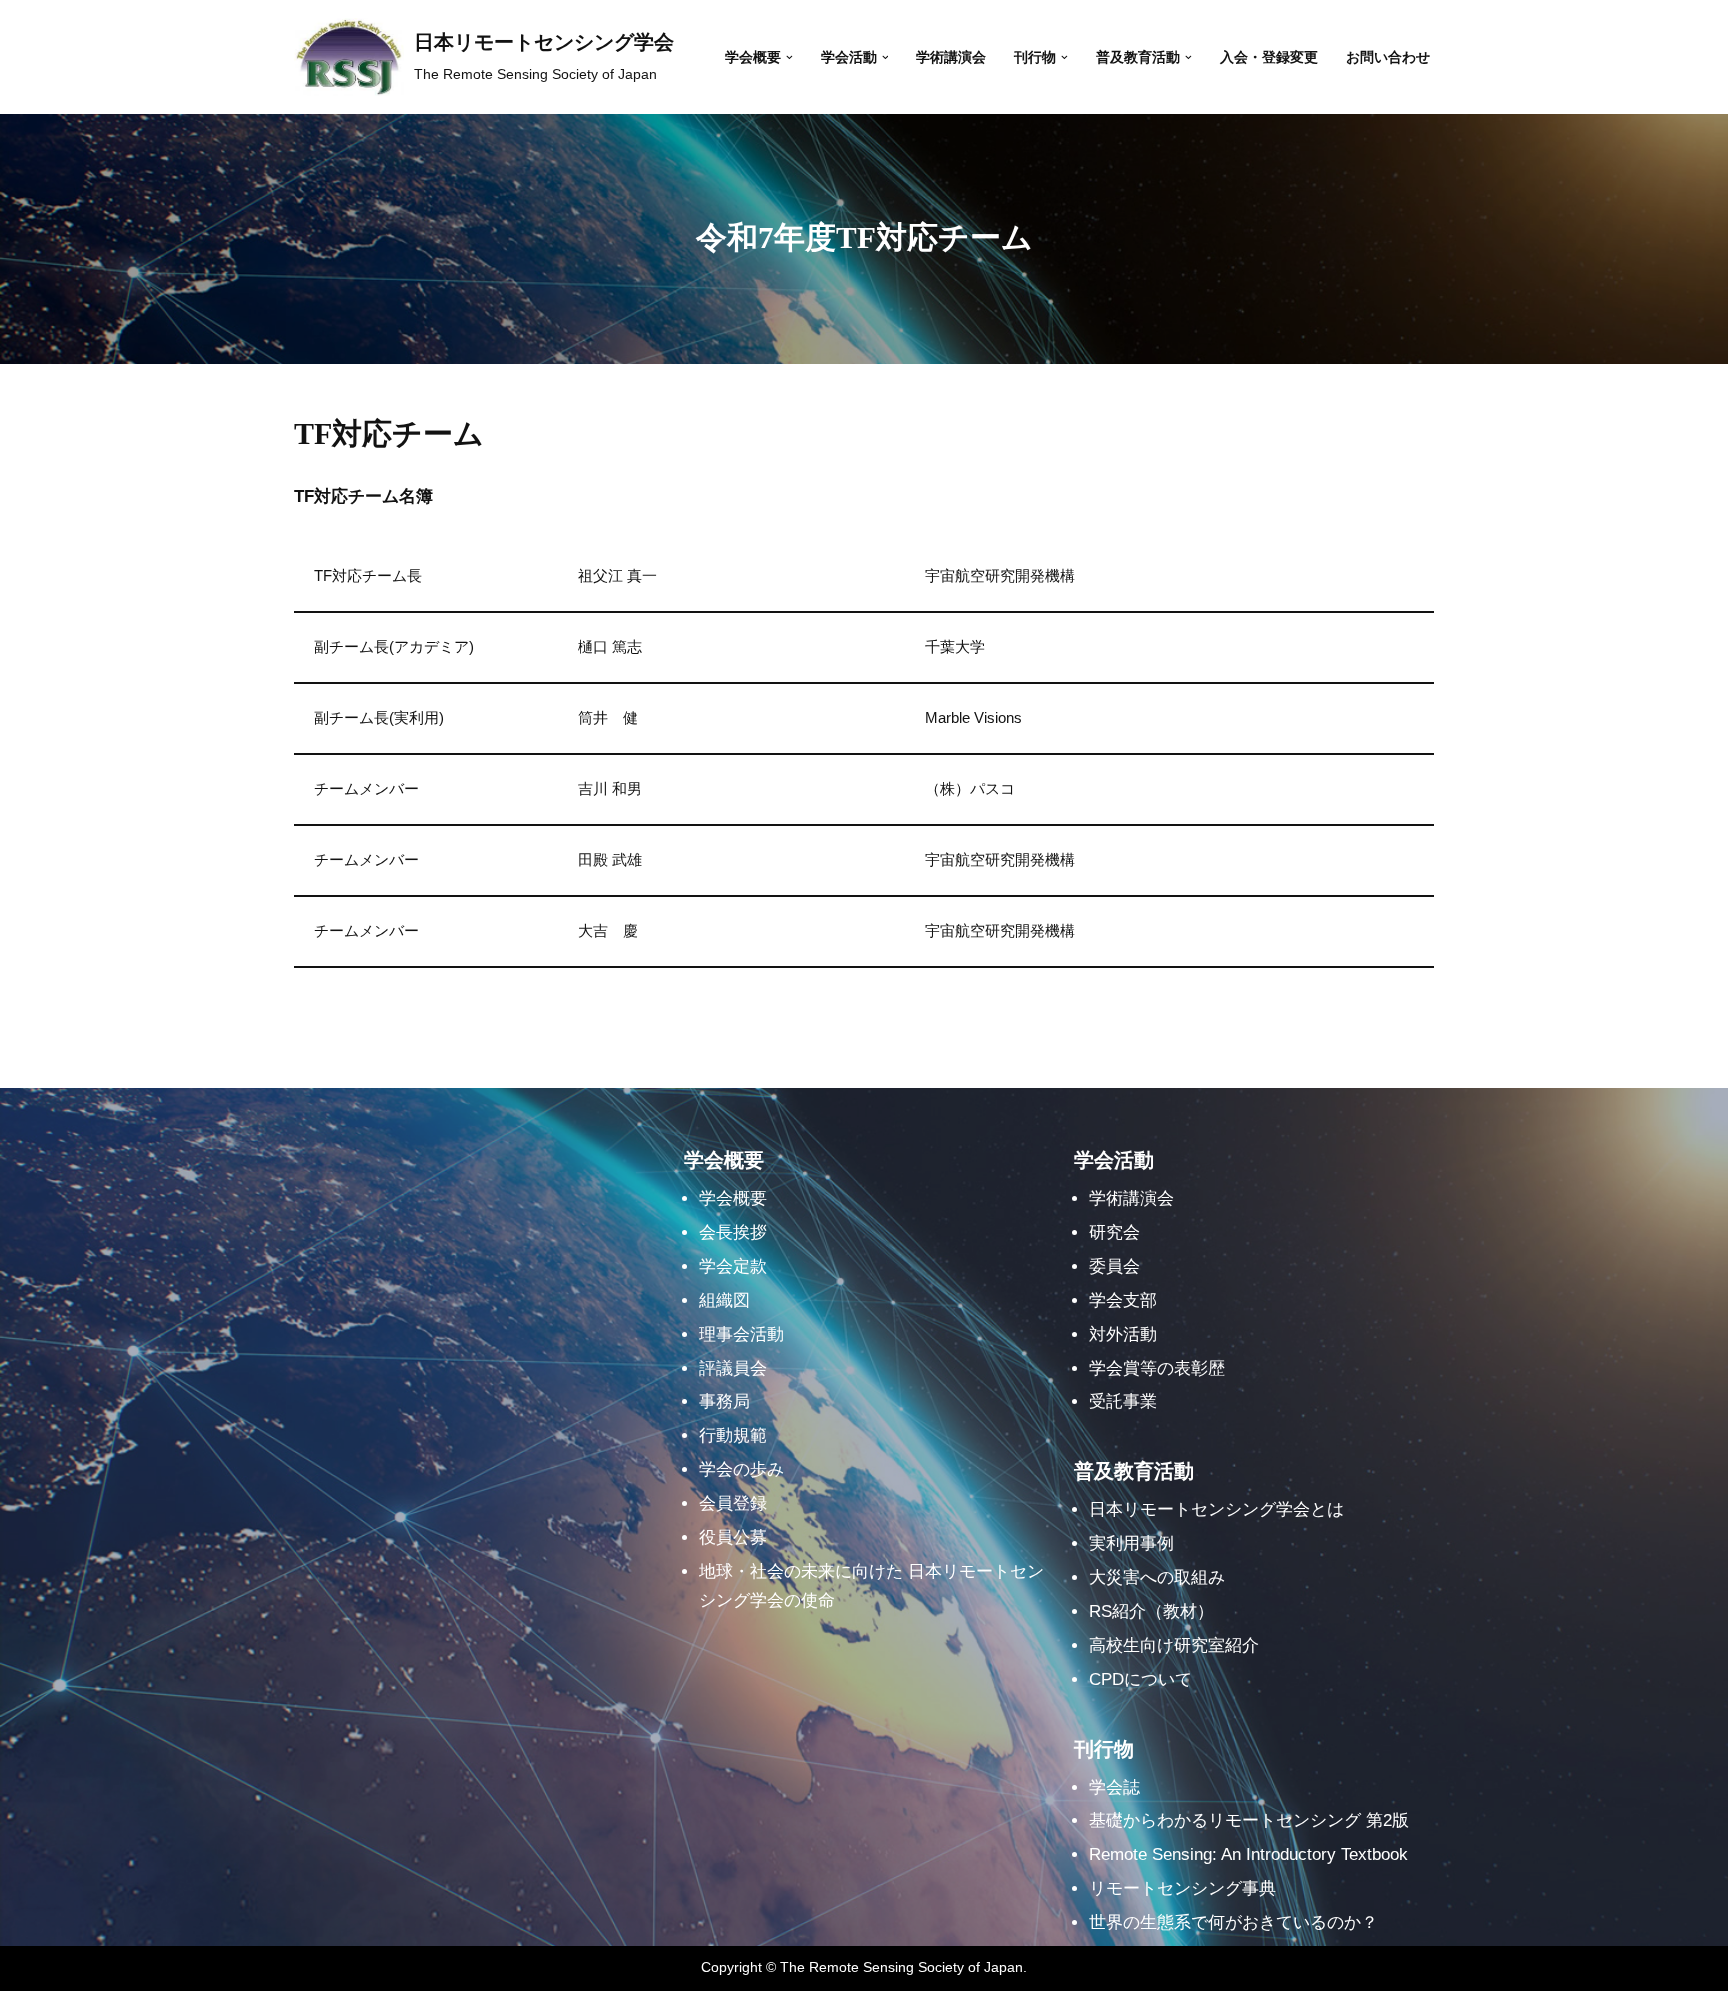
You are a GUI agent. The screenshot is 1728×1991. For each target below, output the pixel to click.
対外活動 (1123, 1334)
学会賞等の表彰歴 (1157, 1368)
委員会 (1114, 1266)
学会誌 (1114, 1787)
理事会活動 (741, 1334)
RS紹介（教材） (1151, 1611)
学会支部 (1123, 1300)
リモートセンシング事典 (1182, 1888)
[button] (789, 57)
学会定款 (733, 1266)
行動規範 (733, 1435)
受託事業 (1123, 1401)
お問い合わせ (1388, 57)
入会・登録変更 (1269, 57)
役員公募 (733, 1537)
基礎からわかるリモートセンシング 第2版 (1249, 1820)
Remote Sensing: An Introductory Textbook (1248, 1854)
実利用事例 (1131, 1543)
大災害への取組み (1157, 1577)
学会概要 (733, 1198)
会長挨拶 (733, 1232)
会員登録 (733, 1503)
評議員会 (733, 1368)
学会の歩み (741, 1469)
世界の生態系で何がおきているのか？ (1233, 1922)
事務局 (724, 1401)
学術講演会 (951, 57)
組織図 (724, 1300)
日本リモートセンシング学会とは (1216, 1509)
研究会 (1114, 1232)
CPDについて (1140, 1679)
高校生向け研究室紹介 (1174, 1645)
